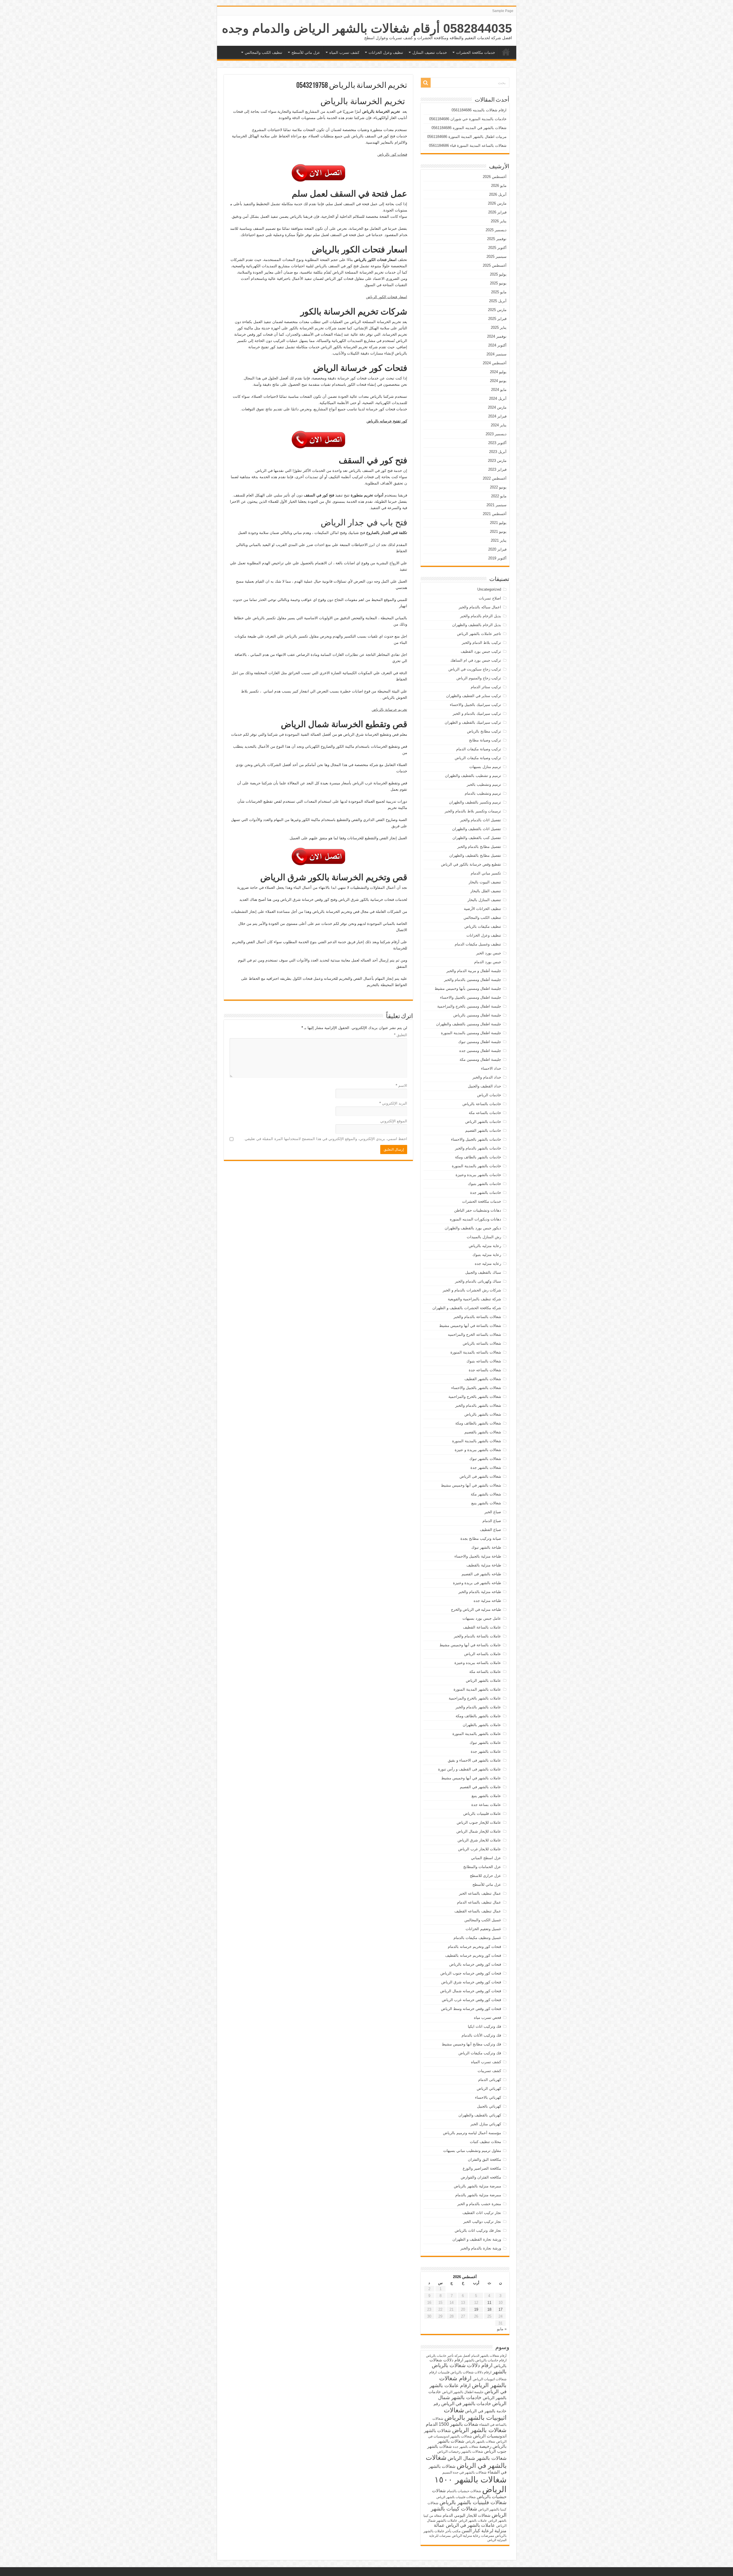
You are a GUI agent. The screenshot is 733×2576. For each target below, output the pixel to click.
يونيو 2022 (498, 487)
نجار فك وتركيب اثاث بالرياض (478, 2230)
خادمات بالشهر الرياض (483, 1122)
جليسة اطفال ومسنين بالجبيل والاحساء (471, 997)
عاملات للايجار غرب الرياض (480, 1849)
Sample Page (503, 11)
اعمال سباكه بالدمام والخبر (480, 607)
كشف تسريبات (489, 2071)
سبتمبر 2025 (496, 257)
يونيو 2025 (498, 283)
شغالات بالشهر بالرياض (483, 1414)
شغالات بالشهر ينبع (486, 1503)
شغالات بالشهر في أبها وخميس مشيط (471, 1485)
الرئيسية (506, 52)
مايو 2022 (499, 496)
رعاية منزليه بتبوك (487, 1255)
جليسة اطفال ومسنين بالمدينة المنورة (471, 1033)
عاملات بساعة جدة (486, 1805)
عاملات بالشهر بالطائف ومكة (478, 1716)
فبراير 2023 (497, 469)
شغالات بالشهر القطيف (483, 1379)
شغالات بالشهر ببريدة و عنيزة (478, 1450)
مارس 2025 (497, 310)
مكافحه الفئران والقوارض (481, 2177)
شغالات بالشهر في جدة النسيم (464, 2472)
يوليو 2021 (498, 523)
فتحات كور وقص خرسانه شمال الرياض (471, 1991)
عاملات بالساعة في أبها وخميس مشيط (470, 1645)
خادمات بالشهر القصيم (483, 1130)
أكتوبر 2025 (497, 248)
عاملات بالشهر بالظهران (482, 1725)
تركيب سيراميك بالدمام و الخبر (477, 714)
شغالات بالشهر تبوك (485, 1459)
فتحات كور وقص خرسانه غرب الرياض (471, 2000)
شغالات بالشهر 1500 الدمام (452, 2424)
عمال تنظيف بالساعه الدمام (479, 1902)
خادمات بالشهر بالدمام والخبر (478, 1148)
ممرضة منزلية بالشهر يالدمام (478, 2195)
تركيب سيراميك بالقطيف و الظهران (473, 722)
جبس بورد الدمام (488, 962)
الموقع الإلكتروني (394, 1121)
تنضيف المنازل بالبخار (484, 900)
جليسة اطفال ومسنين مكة (480, 1060)
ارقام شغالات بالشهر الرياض (473, 2382)
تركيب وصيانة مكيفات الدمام (479, 749)
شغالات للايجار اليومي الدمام (467, 2515)
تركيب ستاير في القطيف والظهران (474, 696)
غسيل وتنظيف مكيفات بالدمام (477, 1938)
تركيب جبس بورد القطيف (481, 651)
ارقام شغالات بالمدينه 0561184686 (479, 110)
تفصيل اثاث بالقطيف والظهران (477, 829)
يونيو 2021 (498, 532)
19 (476, 2309)
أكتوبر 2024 (497, 345)
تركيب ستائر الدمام (486, 687)
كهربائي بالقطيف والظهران (480, 2115)
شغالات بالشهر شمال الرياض (477, 2458)
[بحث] (426, 83)
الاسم (401, 1086)
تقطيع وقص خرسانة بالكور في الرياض (471, 864)
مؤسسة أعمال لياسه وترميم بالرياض (472, 2133)
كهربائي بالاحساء (488, 2097)
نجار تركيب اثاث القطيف (482, 2213)
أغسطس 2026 (495, 177)
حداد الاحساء (491, 1068)
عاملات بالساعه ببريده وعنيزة (478, 1663)
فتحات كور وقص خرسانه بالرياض (475, 1964)
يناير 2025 (499, 328)
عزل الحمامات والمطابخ (482, 1867)
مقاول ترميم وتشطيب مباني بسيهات (472, 2151)
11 (489, 2303)
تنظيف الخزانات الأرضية (482, 909)
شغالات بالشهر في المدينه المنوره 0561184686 (469, 128)
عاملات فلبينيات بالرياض (482, 1814)
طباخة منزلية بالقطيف (484, 1565)
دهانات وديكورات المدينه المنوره (475, 1219)
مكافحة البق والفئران (484, 2159)
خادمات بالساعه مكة (485, 1113)
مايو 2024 (499, 390)
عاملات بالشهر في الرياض (470, 2525)
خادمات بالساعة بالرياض (482, 1104)
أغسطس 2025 (495, 265)
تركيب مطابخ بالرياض (484, 731)
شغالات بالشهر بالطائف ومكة (478, 1423)
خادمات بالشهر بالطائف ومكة (478, 1157)
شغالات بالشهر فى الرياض (480, 1476)
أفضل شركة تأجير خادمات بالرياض (448, 2356)
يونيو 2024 (498, 381)
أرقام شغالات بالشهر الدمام (489, 2356)
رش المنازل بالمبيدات (484, 1237)
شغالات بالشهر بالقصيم (483, 1432)
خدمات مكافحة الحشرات (476, 53)
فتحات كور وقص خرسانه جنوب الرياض (471, 1973)
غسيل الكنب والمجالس (483, 1920)
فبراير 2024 (497, 416)
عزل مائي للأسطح (306, 53)
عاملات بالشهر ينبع (486, 1796)
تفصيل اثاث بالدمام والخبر (481, 820)
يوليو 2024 (498, 372)
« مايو (502, 2329)
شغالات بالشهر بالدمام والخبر (478, 1405)
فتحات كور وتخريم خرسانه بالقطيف (473, 1955)
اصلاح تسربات (490, 598)
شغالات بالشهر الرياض (479, 2430)
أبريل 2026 (498, 194)
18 (489, 2309)
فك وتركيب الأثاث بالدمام (481, 2035)
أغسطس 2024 (495, 363)
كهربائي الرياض (489, 2089)
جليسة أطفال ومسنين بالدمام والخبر (473, 980)
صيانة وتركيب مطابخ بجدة (481, 1539)
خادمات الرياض (489, 1095)
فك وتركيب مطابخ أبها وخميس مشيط (471, 2044)
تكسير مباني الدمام (486, 873)
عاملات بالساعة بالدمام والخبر (477, 1636)
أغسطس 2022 (495, 478)
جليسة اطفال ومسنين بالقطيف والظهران (469, 1024)
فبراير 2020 (497, 549)
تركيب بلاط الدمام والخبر (481, 643)
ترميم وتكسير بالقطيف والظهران (475, 802)
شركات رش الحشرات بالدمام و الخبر (472, 1290)
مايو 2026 (499, 186)
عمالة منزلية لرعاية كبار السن (470, 2528)
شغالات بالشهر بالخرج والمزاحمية (475, 1397)
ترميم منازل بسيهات (485, 767)
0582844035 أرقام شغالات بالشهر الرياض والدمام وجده (367, 28)
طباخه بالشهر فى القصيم (481, 1574)
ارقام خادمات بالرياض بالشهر (485, 2360)
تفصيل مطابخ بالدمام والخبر (479, 847)
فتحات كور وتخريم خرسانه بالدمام (474, 1947)
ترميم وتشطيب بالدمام (483, 793)
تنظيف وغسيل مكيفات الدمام (478, 944)
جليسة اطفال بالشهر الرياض (463, 2392)
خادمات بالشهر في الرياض (466, 2403)
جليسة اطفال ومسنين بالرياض (477, 1015)
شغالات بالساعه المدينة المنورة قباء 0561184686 (468, 146)
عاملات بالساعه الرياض (483, 1654)
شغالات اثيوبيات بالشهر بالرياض (475, 2414)
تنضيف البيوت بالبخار (485, 882)
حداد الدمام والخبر (487, 1077)
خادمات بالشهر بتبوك (484, 1184)
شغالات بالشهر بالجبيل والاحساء (476, 1388)
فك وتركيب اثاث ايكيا (484, 2026)
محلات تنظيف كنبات (485, 2142)
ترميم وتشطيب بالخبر (484, 785)
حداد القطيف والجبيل (484, 1086)
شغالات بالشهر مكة (486, 1494)
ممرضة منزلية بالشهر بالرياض (477, 2186)
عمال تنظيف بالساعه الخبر (480, 1893)
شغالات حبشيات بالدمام (464, 2491)
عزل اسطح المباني (486, 1858)
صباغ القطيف (490, 1530)
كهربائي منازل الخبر (486, 2124)
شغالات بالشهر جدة (486, 1468)
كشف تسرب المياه (344, 53)
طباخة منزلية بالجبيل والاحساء (478, 1556)
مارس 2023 (497, 461)
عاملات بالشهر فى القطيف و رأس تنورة (470, 1769)
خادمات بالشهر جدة (486, 1193)
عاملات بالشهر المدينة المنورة (477, 1689)
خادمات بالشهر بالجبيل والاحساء (476, 1139)
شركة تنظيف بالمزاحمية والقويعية (474, 1299)
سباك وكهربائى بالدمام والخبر (478, 1281)
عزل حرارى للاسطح (485, 1876)
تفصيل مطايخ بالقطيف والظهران (475, 855)
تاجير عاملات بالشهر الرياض (479, 634)
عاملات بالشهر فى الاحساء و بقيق (474, 1760)
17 (501, 2309)
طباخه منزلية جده (487, 1601)
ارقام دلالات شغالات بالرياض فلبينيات (465, 2372)
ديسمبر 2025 (496, 230)
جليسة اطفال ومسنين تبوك (480, 1042)
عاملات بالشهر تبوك (485, 1743)
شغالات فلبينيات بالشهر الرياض (456, 2497)
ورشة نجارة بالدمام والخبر (481, 2248)
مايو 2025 (499, 292)
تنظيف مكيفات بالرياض (483, 926)
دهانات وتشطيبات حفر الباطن (478, 1210)
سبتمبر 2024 (496, 354)
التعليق (401, 1035)
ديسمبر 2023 (496, 434)
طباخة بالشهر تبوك (486, 1547)
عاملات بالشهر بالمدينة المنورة (477, 1734)
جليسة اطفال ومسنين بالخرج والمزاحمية (469, 1006)
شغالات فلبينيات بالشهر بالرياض (473, 2502)
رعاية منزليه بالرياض (485, 1246)
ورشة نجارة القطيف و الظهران (477, 2239)
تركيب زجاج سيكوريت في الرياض (475, 669)
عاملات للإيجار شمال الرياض (479, 1831)
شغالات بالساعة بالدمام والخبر (477, 1317)
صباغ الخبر (493, 1512)
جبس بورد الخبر (489, 953)
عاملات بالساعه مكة (485, 1672)
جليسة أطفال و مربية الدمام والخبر (474, 971)
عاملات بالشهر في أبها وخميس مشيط (471, 1778)
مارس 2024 (497, 407)
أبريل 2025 (498, 301)
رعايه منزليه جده (488, 1264)
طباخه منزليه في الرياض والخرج (476, 1609)
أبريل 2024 (498, 398)
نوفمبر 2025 (497, 239)
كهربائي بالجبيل (489, 2106)
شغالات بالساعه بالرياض (482, 1343)
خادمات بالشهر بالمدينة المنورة (476, 1166)
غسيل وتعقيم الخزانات (483, 1929)
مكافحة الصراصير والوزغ (482, 2168)
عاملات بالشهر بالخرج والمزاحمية (475, 1698)
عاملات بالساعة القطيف (482, 1627)
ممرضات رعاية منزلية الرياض (473, 2536)
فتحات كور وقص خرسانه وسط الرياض (471, 2009)
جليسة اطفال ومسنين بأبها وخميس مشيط (468, 989)
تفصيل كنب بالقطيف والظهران (477, 838)
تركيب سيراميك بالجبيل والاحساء (475, 705)
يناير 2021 (499, 540)
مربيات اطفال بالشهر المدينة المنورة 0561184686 (467, 137)
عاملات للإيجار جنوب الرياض (479, 1822)
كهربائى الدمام (490, 2080)
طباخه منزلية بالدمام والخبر (480, 1592)
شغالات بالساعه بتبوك (484, 1361)
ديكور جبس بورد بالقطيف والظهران (473, 1228)
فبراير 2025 (497, 319)
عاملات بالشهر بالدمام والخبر (478, 1707)
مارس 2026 (497, 203)
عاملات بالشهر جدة (486, 1751)
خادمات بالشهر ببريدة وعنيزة (478, 1175)
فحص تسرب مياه (487, 2018)
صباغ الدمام (492, 1521)
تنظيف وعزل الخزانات (386, 53)
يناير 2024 (499, 425)
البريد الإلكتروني (393, 1103)
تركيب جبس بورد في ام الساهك (476, 660)
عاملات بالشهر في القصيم (480, 1787)
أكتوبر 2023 (497, 443)
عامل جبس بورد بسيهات (482, 1618)
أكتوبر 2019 (497, 558)
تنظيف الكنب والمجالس (264, 53)
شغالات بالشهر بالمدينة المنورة (477, 1441)
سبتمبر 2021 (496, 505)
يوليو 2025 (498, 274)
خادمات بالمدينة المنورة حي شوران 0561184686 (468, 119)
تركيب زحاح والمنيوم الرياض (479, 678)
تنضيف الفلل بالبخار (486, 891)
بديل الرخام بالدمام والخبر (481, 616)
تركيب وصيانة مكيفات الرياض (478, 758)
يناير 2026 (499, 221)
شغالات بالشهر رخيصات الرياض (460, 2452)
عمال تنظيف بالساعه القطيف (478, 1911)
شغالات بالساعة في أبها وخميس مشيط (470, 1326)
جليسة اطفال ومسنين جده (480, 1051)
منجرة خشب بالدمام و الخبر (479, 2204)
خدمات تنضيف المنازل (430, 53)
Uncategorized (489, 589)
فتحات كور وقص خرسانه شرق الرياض (471, 1982)
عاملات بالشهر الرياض (483, 1680)
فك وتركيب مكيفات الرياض (480, 2053)
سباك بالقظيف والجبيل (483, 1272)
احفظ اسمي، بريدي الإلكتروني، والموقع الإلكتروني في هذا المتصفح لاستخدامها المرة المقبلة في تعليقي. (325, 1139)
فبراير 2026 (497, 212)
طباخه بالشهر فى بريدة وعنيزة (477, 1583)
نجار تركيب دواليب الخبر (482, 2222)
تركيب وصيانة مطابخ (485, 740)
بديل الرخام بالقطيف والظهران (477, 625)
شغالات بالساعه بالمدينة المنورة (476, 1352)
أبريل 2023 (498, 452)
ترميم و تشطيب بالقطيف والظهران (473, 776)
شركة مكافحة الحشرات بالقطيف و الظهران (467, 1308)
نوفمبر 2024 (497, 336)
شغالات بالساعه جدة (485, 1370)
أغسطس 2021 (495, 514)
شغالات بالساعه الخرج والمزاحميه (474, 1335)
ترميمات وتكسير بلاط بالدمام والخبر (473, 811)
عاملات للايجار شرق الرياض (479, 1840)
